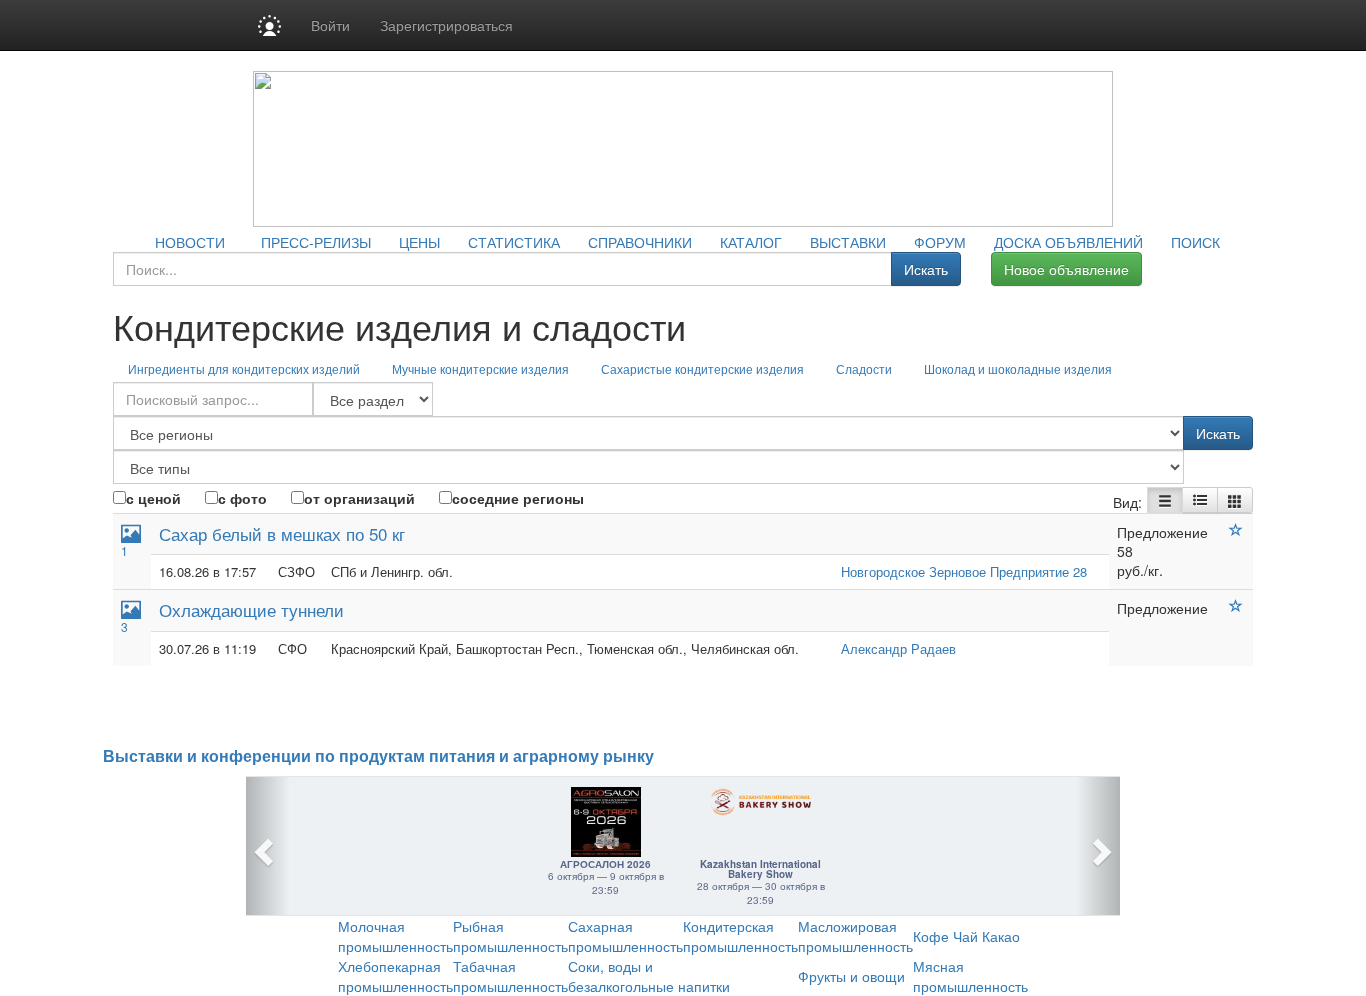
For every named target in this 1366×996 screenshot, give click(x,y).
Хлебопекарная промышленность (395, 976)
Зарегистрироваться (446, 25)
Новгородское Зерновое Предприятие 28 (964, 571)
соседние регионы (518, 498)
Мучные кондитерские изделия (480, 368)
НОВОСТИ (190, 242)
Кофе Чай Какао (966, 936)
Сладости (864, 368)
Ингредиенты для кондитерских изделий (244, 368)
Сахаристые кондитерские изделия (702, 368)
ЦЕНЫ (419, 242)
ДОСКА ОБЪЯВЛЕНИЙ (1068, 242)
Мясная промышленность (970, 976)
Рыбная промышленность (510, 936)
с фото (242, 498)
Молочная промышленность (395, 936)
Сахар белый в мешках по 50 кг (282, 533)
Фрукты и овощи (851, 976)
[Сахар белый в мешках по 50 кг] (1236, 530)
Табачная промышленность (510, 976)
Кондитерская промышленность (740, 936)
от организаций (359, 498)
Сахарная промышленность (625, 936)
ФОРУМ (940, 242)
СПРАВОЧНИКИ (640, 242)
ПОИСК (1195, 242)
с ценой (153, 498)
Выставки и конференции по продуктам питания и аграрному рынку (378, 756)
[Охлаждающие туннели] (1236, 606)
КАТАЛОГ (751, 242)
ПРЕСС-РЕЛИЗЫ (316, 242)
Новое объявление (1066, 269)
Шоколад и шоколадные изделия (1018, 368)
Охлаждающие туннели (251, 609)
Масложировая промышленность (855, 936)
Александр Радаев (898, 648)
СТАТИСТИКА (514, 242)
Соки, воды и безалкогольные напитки (649, 976)
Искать (926, 269)
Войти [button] (330, 25)
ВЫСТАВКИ (848, 242)
